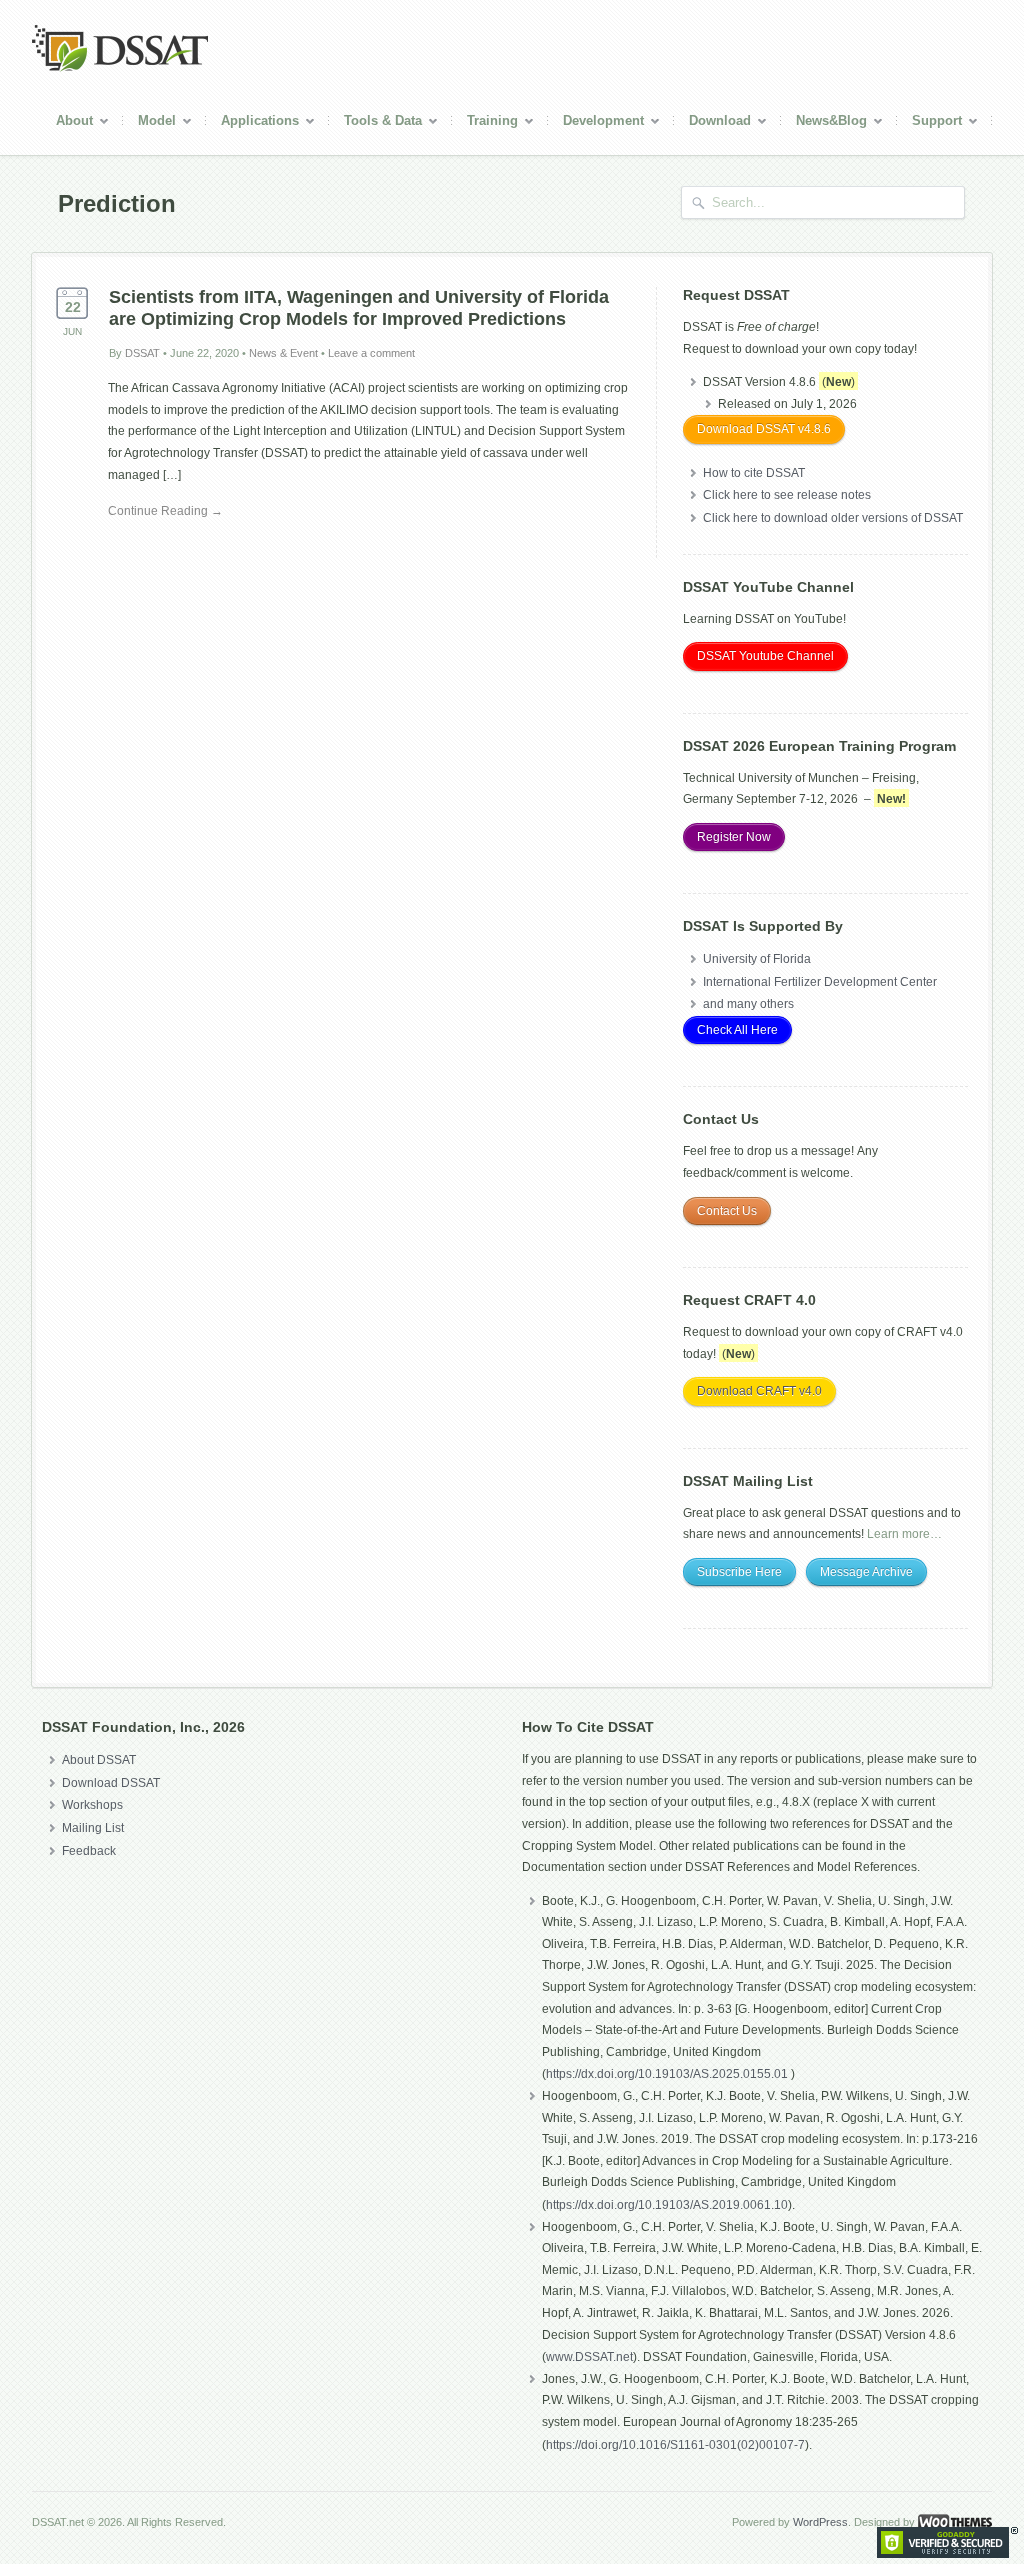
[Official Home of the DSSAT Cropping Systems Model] (120, 68)
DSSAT (142, 353)
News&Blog (824, 123)
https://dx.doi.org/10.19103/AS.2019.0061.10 (667, 2205)
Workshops (92, 1805)
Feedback (89, 1851)
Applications (252, 123)
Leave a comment (371, 353)
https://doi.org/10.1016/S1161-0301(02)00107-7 (675, 2445)
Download (712, 123)
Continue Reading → (165, 511)
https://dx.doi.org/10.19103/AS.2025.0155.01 (668, 2074)
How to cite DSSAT (754, 473)
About (67, 123)
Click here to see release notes (787, 495)
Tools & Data (375, 123)
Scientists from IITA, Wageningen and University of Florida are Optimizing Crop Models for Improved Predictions (359, 308)
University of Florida (757, 959)
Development (596, 123)
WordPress (820, 2522)
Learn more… (904, 1534)
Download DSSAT (111, 1783)
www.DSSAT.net (589, 2357)
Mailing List (93, 1828)
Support (929, 123)
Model (149, 123)
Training (485, 123)
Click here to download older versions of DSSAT (833, 518)
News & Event (283, 353)
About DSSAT (99, 1760)
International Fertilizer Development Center (820, 982)
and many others (748, 1004)
